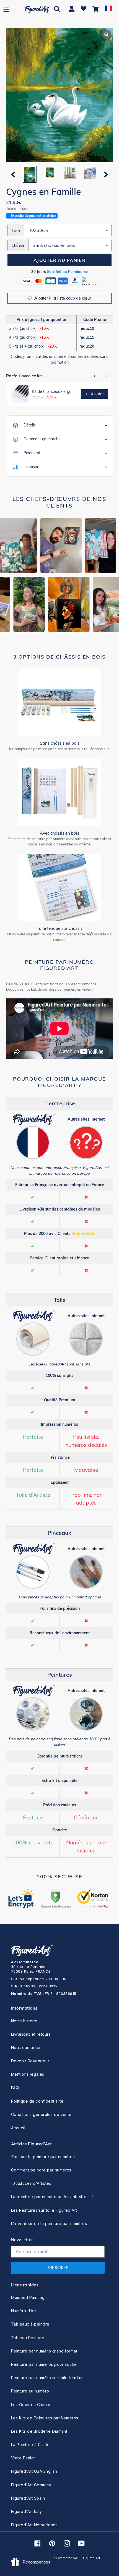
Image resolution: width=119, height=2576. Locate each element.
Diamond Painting (28, 2297)
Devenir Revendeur (30, 2061)
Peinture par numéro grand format (44, 2351)
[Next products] (107, 376)
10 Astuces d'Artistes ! (32, 2183)
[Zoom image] (59, 96)
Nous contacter (26, 2048)
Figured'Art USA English (34, 2471)
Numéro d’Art (24, 2311)
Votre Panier (23, 2458)
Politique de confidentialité (37, 2101)
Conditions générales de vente (41, 2114)
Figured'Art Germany (31, 2485)
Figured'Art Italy (26, 2511)
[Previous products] (95, 376)
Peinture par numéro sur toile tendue (47, 2378)
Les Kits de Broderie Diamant (39, 2431)
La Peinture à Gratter (31, 2445)
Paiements (33, 453)
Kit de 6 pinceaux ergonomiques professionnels (55, 391)
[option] (29, 174)
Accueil (18, 2128)
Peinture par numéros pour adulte (44, 2364)
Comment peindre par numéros (41, 2170)
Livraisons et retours (31, 2034)
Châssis (18, 245)
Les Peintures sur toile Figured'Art (44, 2210)
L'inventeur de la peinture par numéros (49, 2224)
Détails (30, 425)
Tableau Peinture (28, 2338)
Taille (16, 230)
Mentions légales (28, 2074)
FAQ (15, 2088)
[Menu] (6, 9)
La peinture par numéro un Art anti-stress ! (52, 2197)
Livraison (31, 467)
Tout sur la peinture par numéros (43, 2157)
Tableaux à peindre (30, 2324)
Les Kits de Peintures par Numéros (45, 2418)
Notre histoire (24, 2021)
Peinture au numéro (30, 2391)
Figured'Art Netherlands (34, 2525)
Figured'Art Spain (28, 2498)
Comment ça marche (42, 439)
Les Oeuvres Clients (31, 2405)
